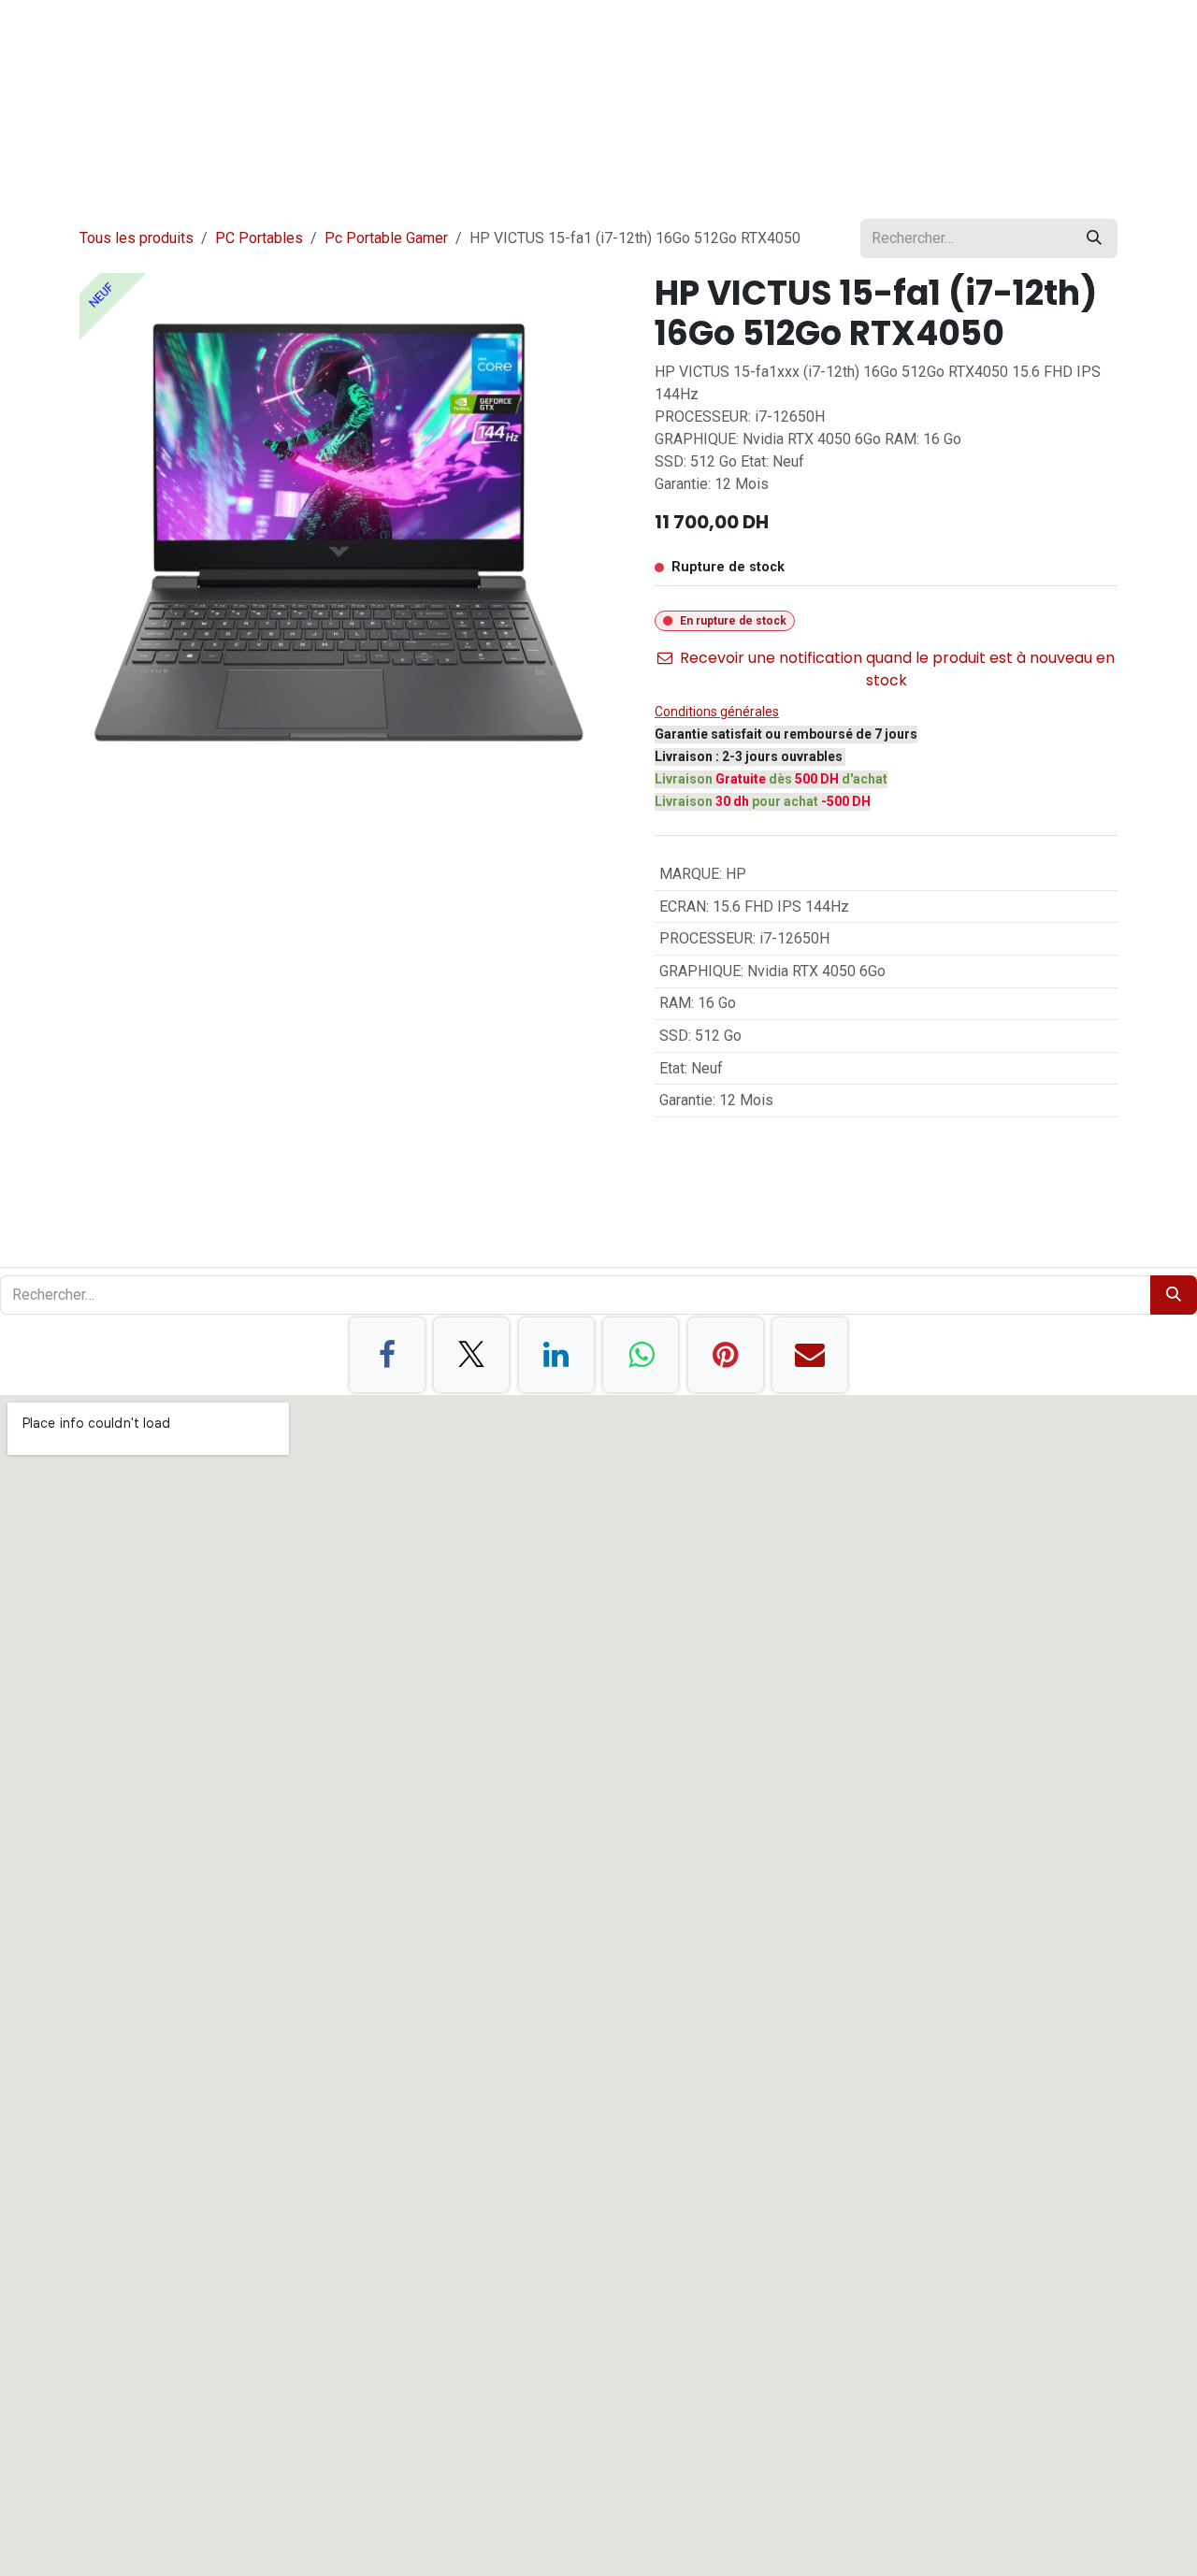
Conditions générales (717, 712)
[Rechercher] (1094, 238)
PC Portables (259, 238)
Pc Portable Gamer (386, 238)
